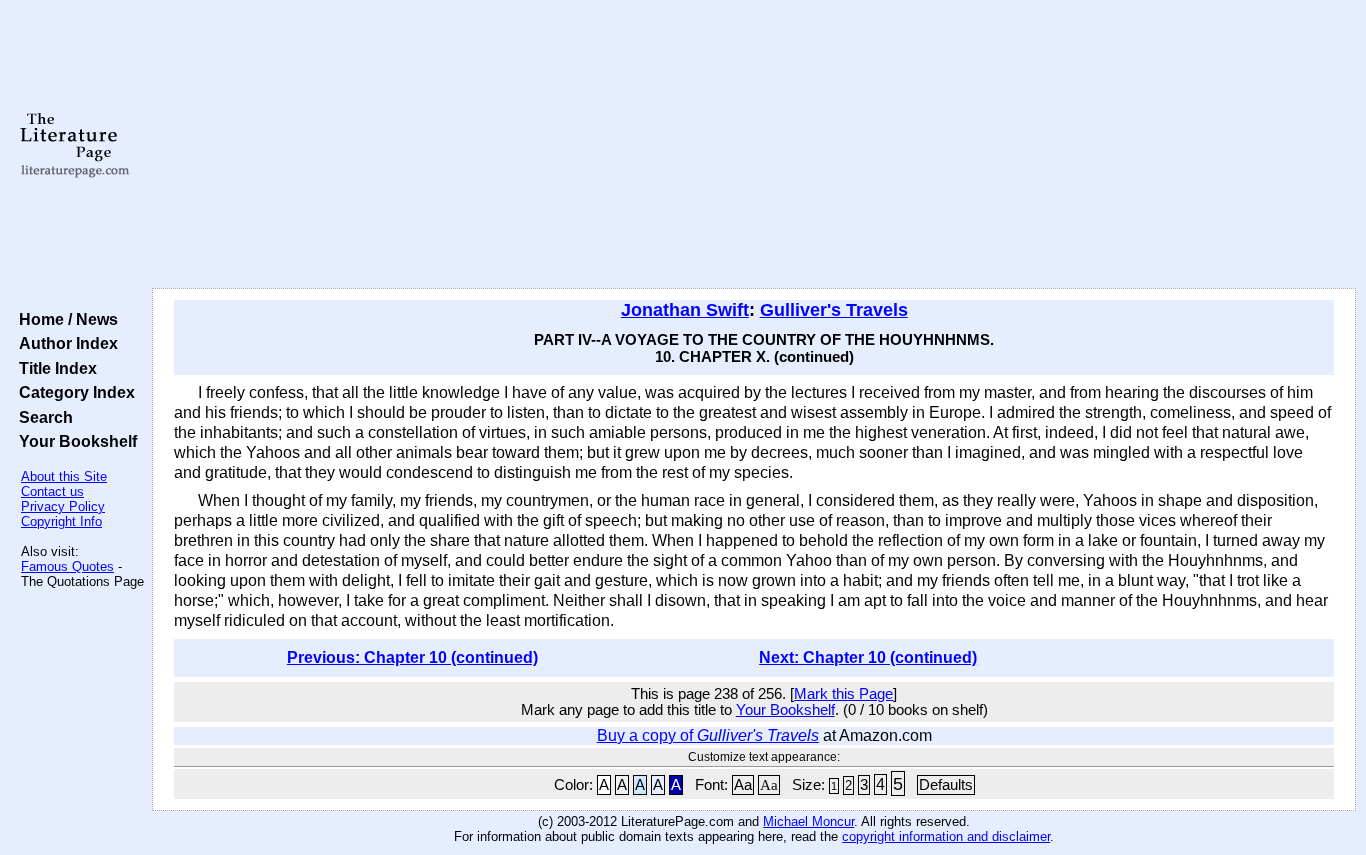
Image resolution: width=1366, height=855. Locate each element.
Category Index (73, 392)
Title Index (54, 368)
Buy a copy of (708, 735)
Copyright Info (61, 521)
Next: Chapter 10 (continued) (868, 657)
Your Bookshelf (74, 441)
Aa (743, 785)
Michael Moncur (808, 821)
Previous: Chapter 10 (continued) (412, 657)
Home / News (64, 319)
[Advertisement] (754, 145)
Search (42, 417)
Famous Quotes (67, 566)
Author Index (64, 343)
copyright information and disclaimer (946, 836)
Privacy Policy (63, 506)
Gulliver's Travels (834, 310)
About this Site (64, 476)
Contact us (52, 491)
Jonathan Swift (685, 310)
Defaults (946, 785)
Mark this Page (843, 694)
